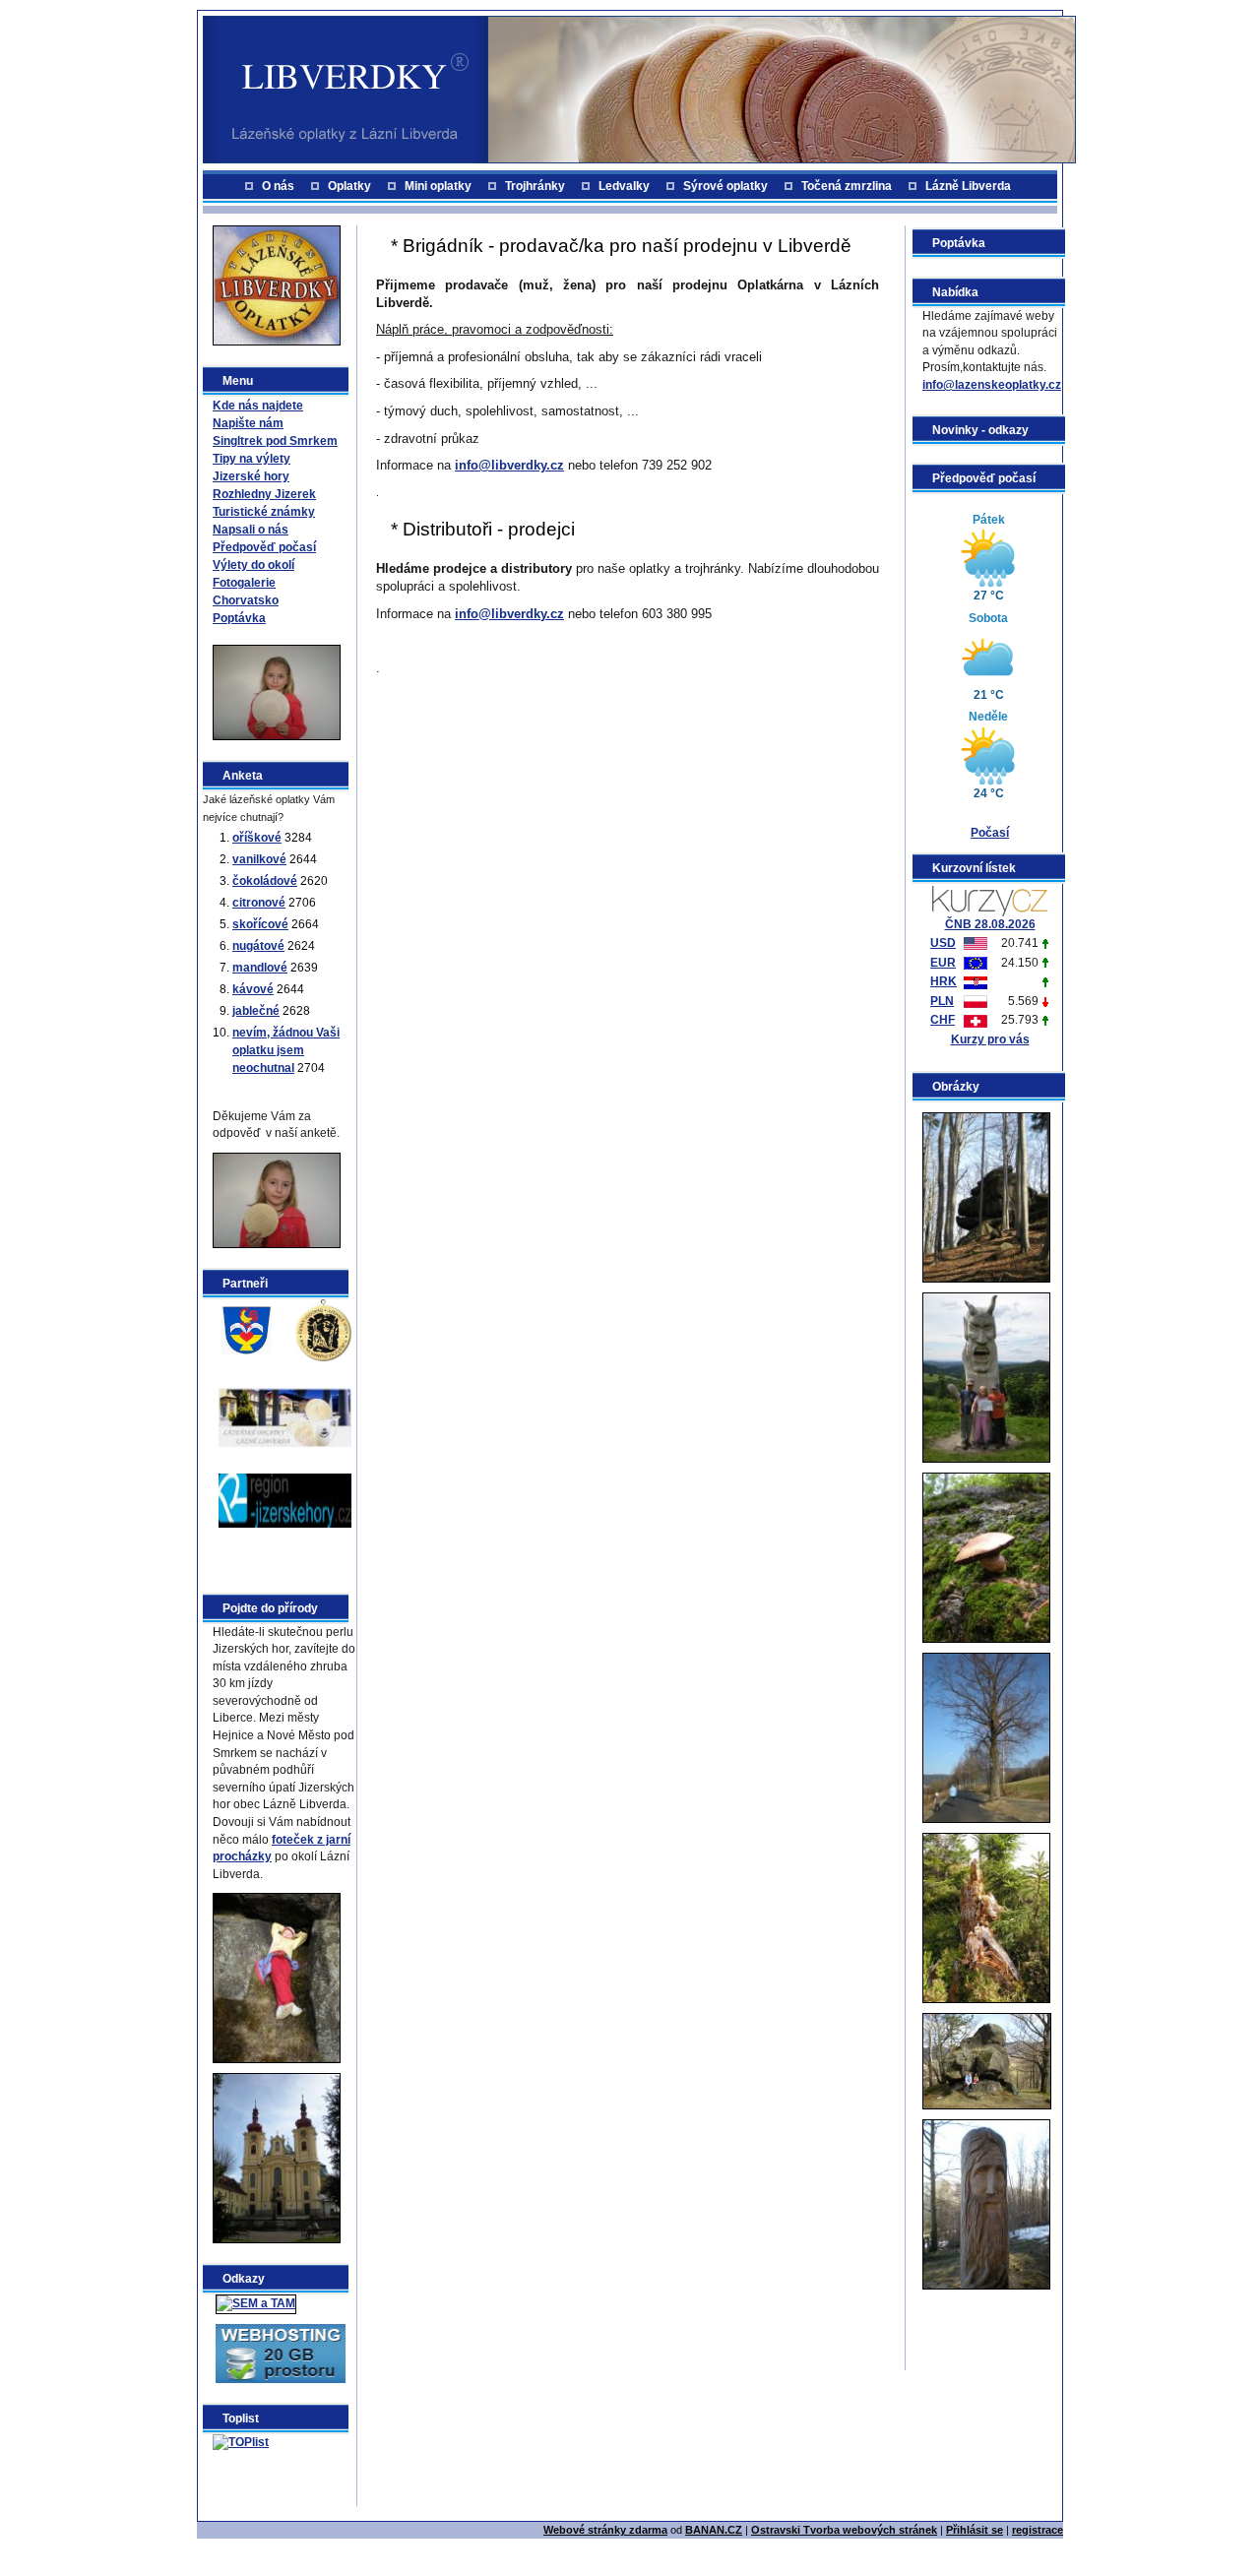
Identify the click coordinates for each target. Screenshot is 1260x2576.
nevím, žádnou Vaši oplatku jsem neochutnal (286, 1050)
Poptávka (239, 618)
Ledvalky (624, 186)
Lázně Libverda (968, 186)
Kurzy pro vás (990, 1039)
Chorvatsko (246, 600)
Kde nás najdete (258, 406)
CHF (943, 1020)
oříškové (257, 838)
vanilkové (259, 859)
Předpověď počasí (264, 547)
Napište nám (248, 423)
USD (943, 943)
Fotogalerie (244, 583)
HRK (944, 981)
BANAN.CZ (714, 2530)
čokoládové (265, 881)
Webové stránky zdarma (605, 2530)
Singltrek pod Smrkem (275, 441)
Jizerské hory (251, 476)
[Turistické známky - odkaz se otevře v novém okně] (323, 1329)
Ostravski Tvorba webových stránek (844, 2530)
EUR (943, 963)
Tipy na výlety (252, 459)
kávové (253, 989)
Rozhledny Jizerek (264, 494)
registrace (1038, 2530)
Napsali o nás (251, 530)
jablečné (256, 1011)
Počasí (990, 833)
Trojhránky (535, 186)
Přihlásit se (975, 2530)
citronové (259, 903)
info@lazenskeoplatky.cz (992, 385)
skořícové (260, 924)
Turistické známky (264, 512)
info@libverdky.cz (509, 465)
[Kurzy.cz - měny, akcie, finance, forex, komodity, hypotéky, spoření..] (990, 900)
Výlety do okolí (253, 565)
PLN (942, 1001)
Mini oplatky (438, 186)
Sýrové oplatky (725, 186)
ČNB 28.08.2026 (990, 924)
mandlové (260, 968)
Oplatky (349, 186)
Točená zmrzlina (847, 186)
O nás (278, 186)
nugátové (258, 946)
